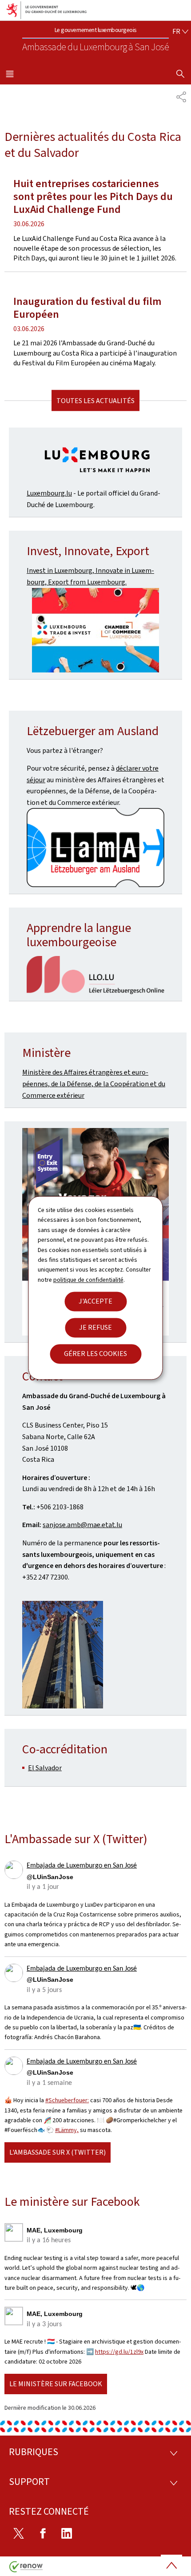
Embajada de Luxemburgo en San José (82, 1866)
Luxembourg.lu (49, 493)
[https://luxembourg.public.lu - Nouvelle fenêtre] (95, 461)
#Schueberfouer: (67, 2100)
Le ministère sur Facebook (56, 2384)
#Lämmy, (67, 2130)
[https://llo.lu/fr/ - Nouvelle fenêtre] (95, 975)
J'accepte (95, 1302)
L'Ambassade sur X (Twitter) (58, 2152)
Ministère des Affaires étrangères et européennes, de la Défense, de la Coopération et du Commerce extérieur (94, 1084)
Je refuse (95, 1328)
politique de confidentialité (88, 1280)
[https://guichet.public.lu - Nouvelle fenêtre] (95, 848)
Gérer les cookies (95, 1354)
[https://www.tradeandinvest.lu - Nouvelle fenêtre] (95, 630)
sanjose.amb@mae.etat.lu (82, 1525)
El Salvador (45, 1768)
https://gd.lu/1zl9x (119, 2352)
